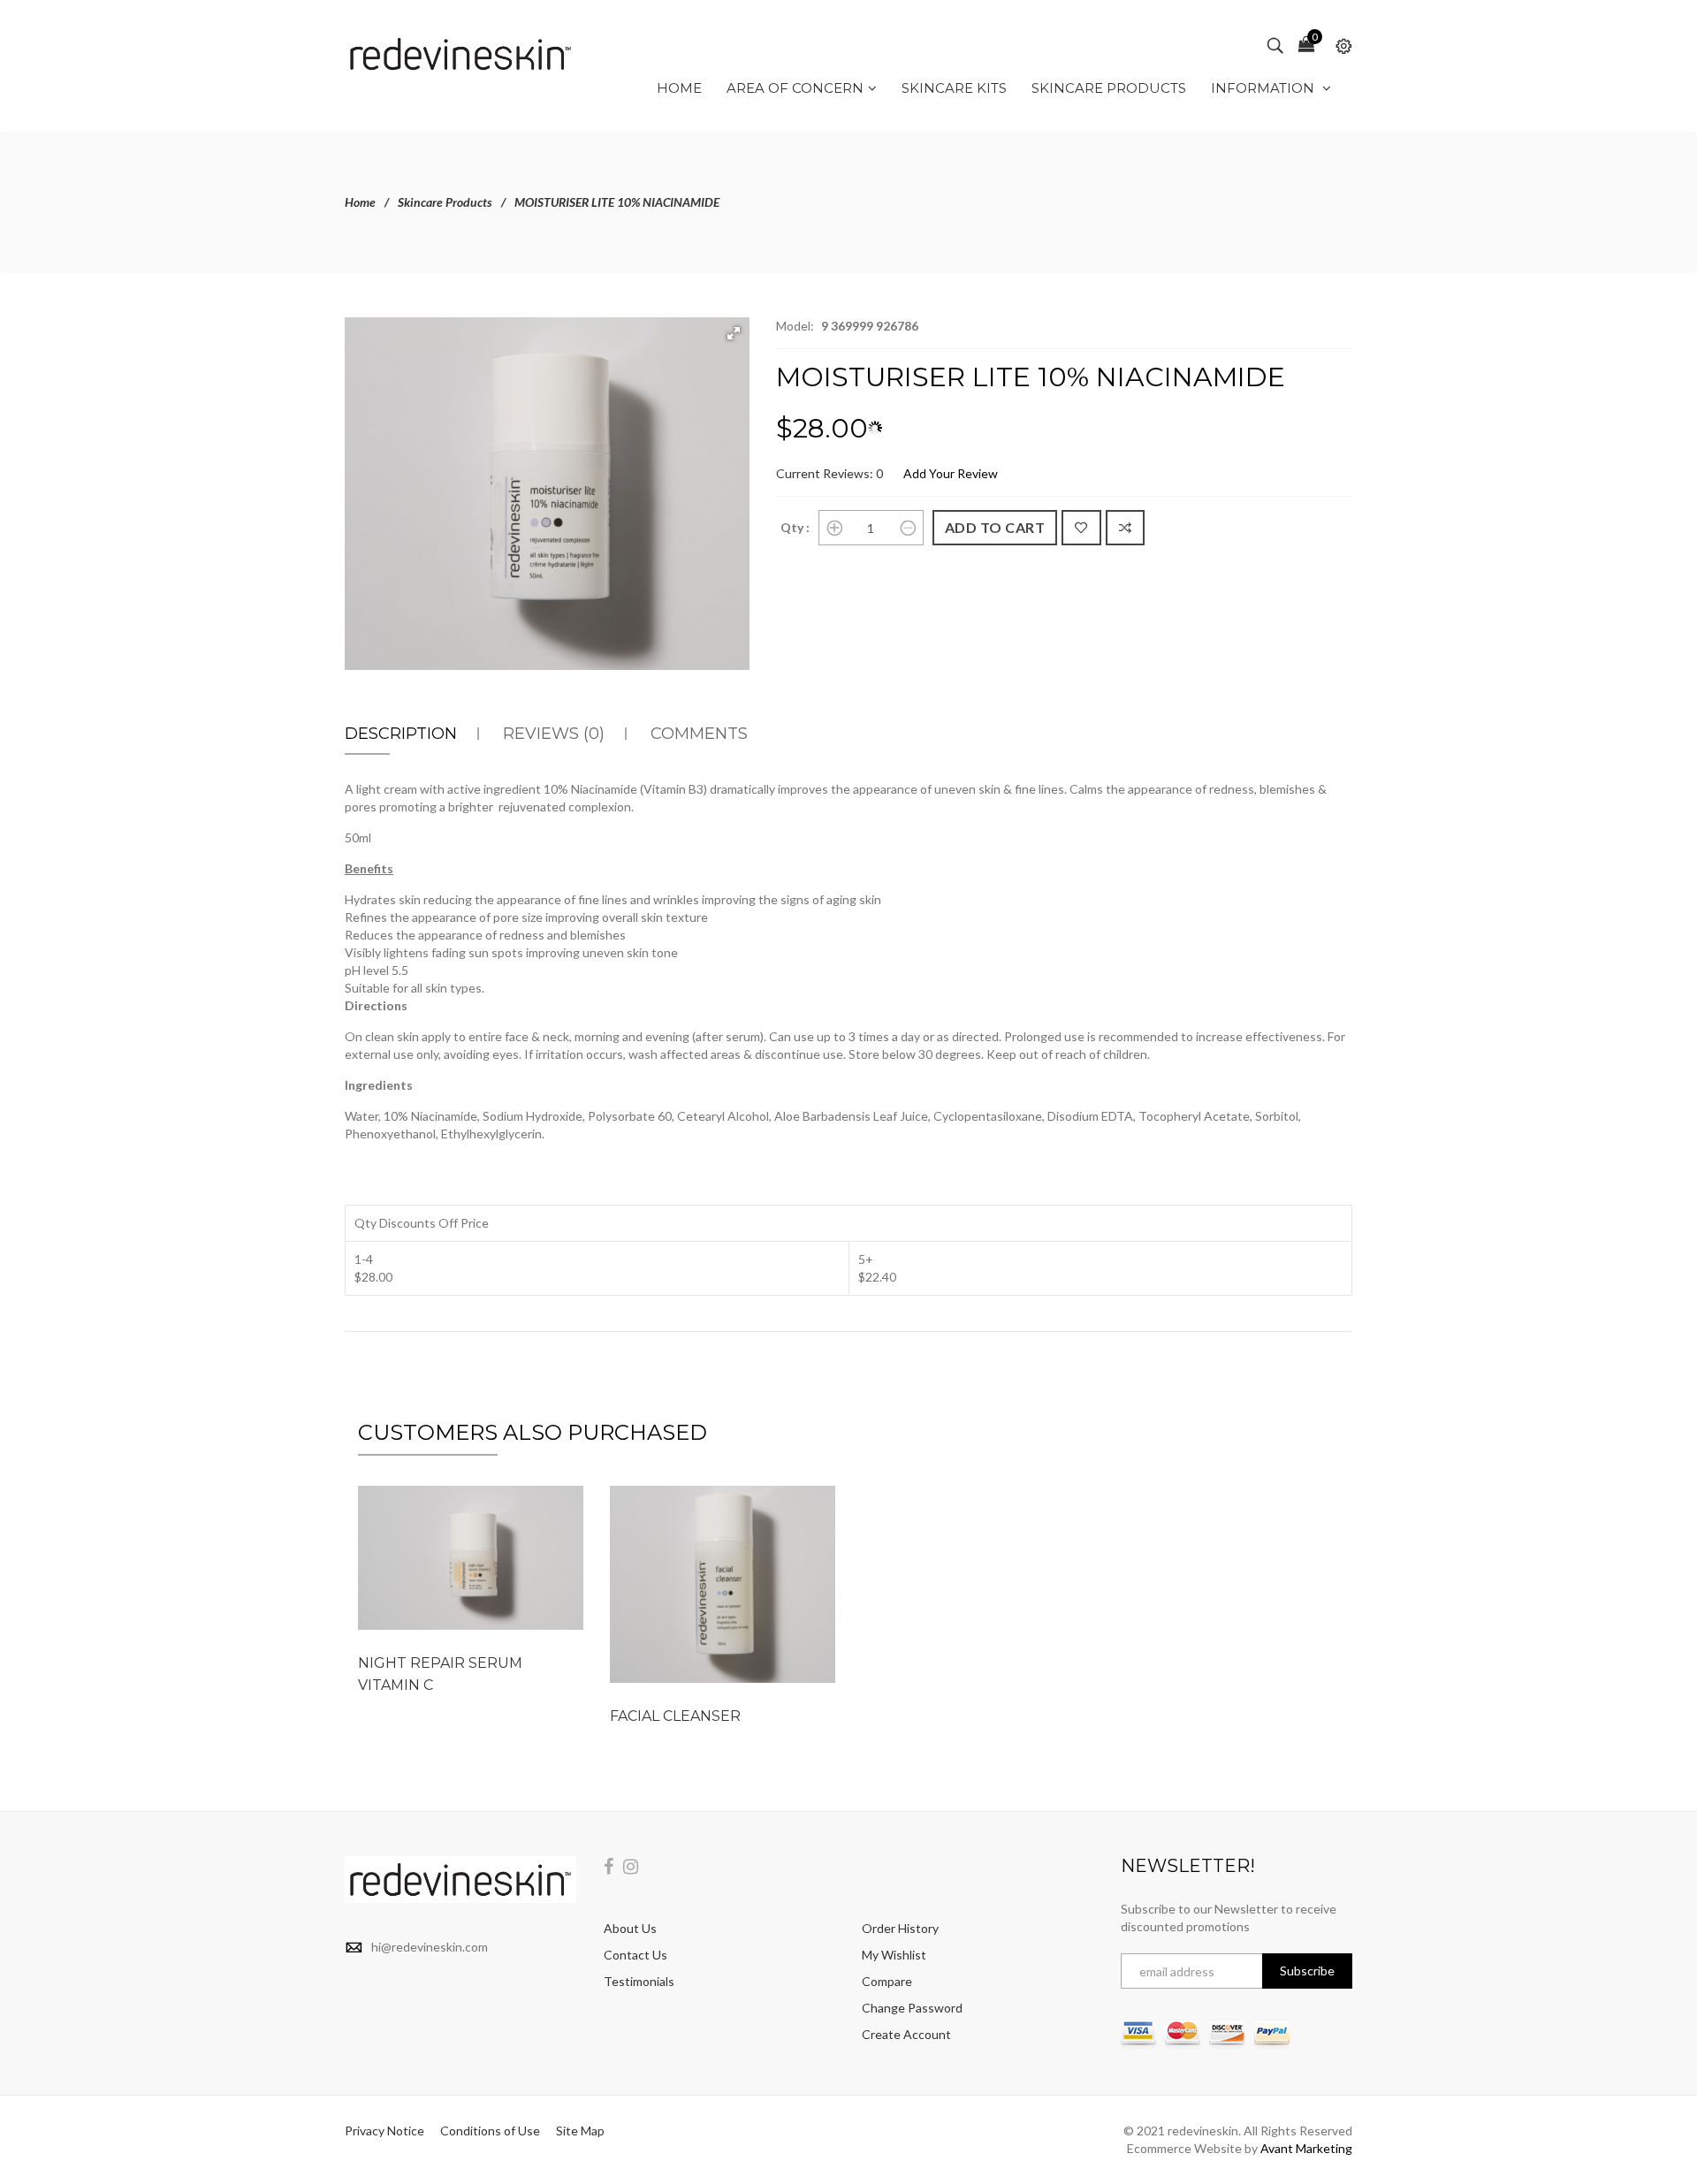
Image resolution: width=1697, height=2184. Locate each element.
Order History (900, 1928)
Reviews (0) (554, 734)
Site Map (580, 2131)
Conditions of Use (490, 2131)
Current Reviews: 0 (829, 473)
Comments (699, 734)
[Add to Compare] (1126, 528)
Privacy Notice (384, 2131)
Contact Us (635, 1955)
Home (360, 202)
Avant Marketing (1306, 2148)
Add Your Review (951, 473)
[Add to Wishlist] (1081, 528)
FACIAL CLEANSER (675, 1716)
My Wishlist (894, 1955)
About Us (630, 1928)
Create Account (906, 2034)
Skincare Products (445, 202)
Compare (887, 1981)
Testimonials (639, 1981)
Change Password (912, 2008)
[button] (734, 333)
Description (401, 734)
